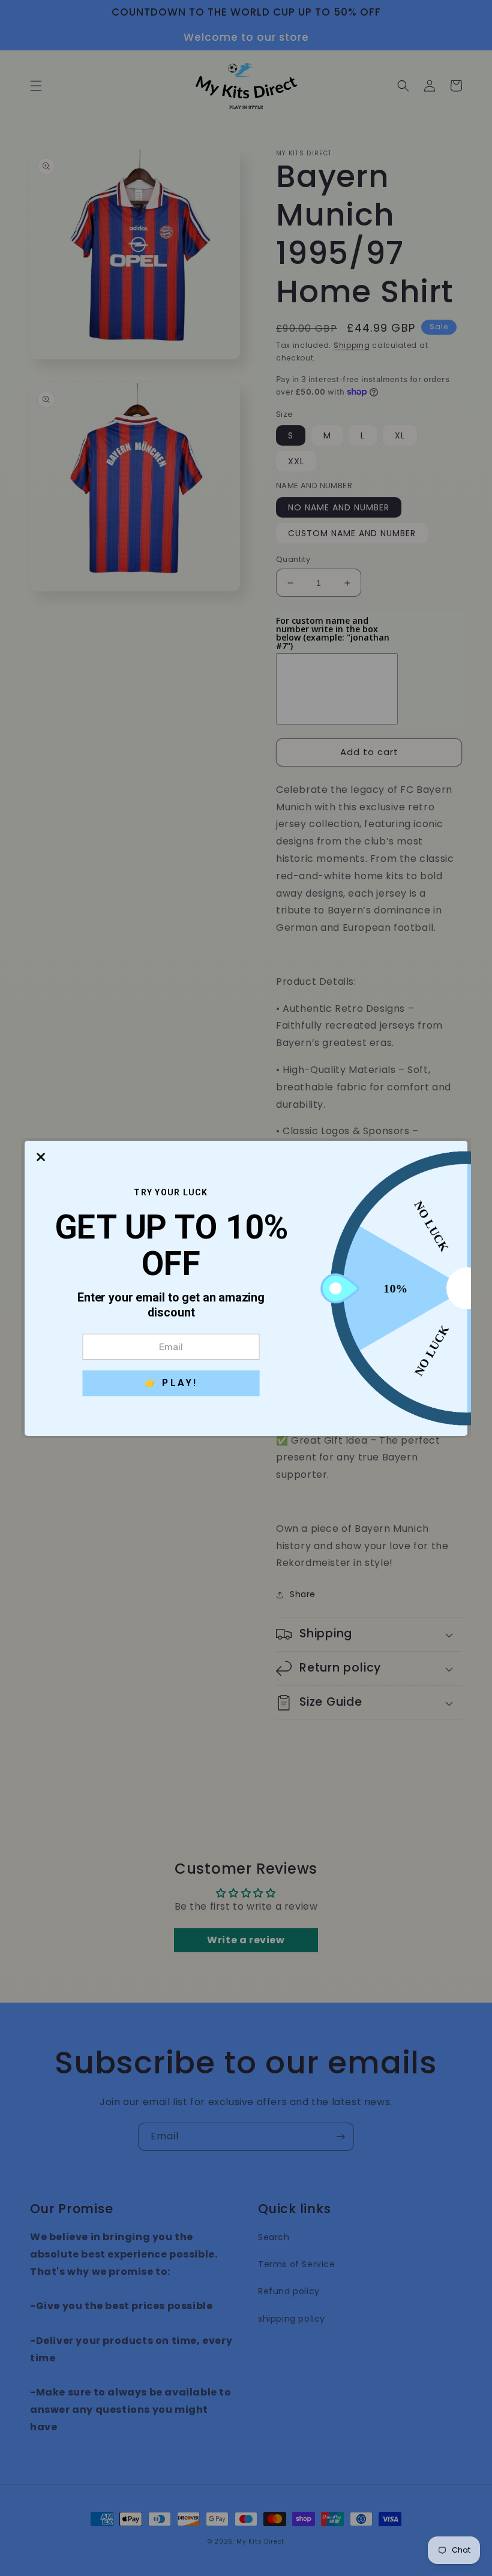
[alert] (246, 1288)
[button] (41, 1157)
